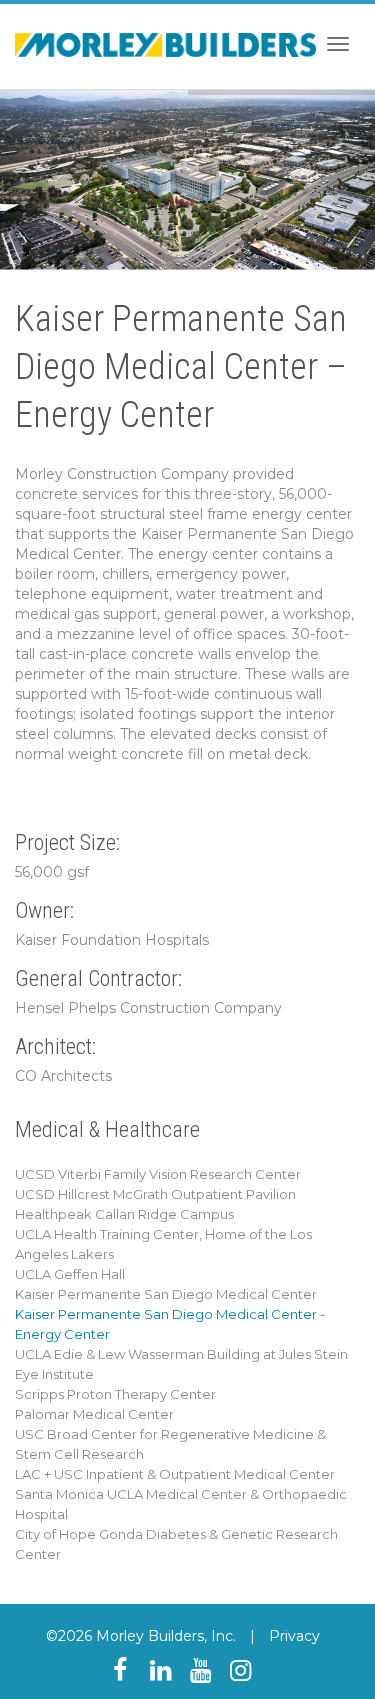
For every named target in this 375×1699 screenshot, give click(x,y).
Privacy (294, 1636)
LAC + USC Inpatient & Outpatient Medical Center (175, 1474)
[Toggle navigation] (338, 44)
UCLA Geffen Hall (70, 1274)
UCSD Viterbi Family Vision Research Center (158, 1174)
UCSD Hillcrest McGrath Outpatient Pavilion (155, 1194)
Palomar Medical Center (94, 1414)
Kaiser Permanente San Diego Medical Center (166, 1294)
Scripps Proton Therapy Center (115, 1394)
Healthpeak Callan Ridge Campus (124, 1214)
